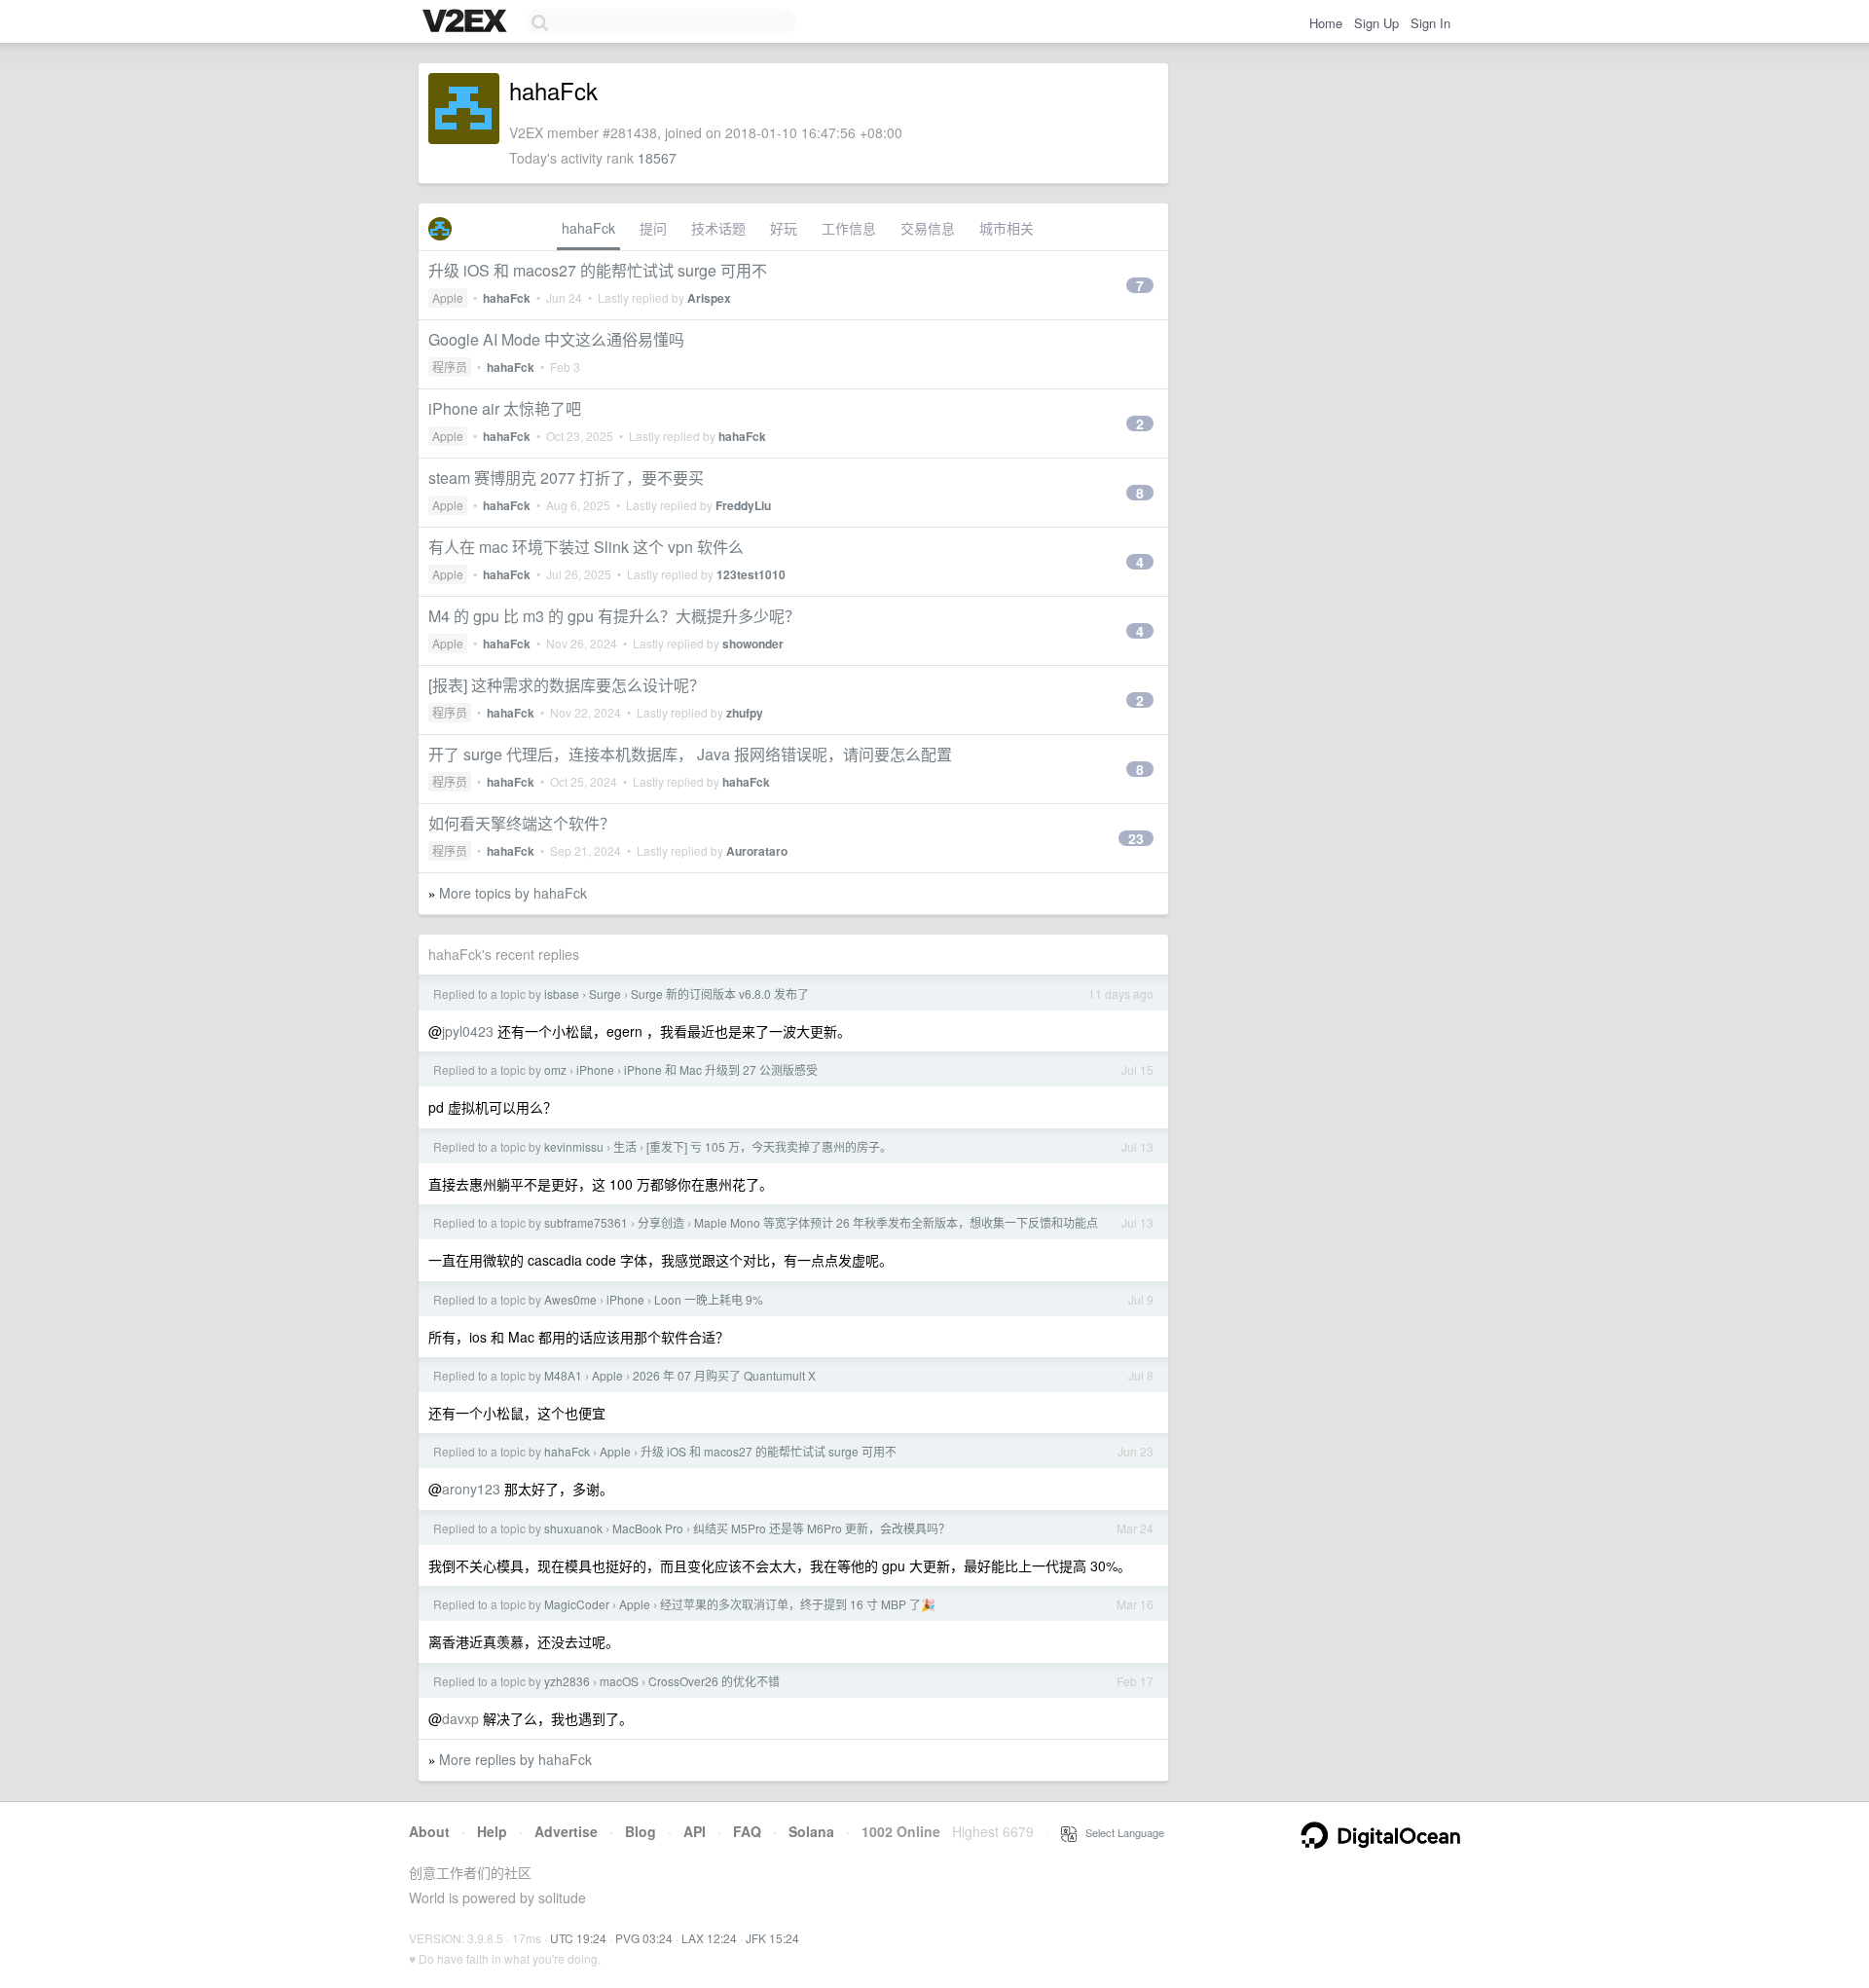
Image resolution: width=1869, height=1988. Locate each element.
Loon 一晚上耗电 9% (709, 1299)
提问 (653, 228)
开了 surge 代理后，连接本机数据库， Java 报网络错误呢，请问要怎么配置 (690, 754)
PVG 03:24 (644, 1938)
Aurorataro (757, 851)
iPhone (595, 1069)
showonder (753, 644)
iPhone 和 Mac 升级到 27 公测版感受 (721, 1069)
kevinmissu (574, 1146)
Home (1326, 23)
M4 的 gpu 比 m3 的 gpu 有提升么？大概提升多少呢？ (614, 616)
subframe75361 (586, 1222)
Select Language (1120, 1832)
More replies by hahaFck (515, 1759)
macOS (619, 1681)
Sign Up (1376, 23)
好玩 (784, 228)
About (429, 1831)
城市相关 (1007, 228)
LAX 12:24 (709, 1938)
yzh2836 (567, 1681)
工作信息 (849, 228)
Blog (641, 1831)
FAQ (747, 1831)
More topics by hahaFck (513, 893)
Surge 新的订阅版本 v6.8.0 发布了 (720, 994)
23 (1136, 838)
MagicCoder (577, 1604)
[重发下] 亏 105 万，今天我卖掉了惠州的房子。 (769, 1146)
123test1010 (751, 574)
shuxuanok (573, 1528)
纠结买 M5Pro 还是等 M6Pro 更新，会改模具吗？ (822, 1528)
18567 (657, 158)
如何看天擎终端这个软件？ (522, 823)
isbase (562, 994)
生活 (625, 1146)
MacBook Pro (648, 1528)
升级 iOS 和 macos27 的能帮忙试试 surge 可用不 (598, 270)
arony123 (471, 1489)
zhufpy (745, 713)
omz (555, 1069)
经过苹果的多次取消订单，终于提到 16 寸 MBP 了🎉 (798, 1604)
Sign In (1430, 23)
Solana (811, 1831)
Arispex (709, 298)
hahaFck (588, 228)
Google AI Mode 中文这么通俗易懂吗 (556, 339)
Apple (448, 297)
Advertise (566, 1831)
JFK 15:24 (772, 1938)
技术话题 (718, 228)
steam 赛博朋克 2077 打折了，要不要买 (566, 478)
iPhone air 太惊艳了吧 (505, 408)
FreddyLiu (743, 505)
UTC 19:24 (578, 1938)
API (695, 1831)
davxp (460, 1718)
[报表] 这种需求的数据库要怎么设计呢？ (567, 685)
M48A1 (563, 1375)
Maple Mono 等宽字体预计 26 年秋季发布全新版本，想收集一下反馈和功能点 (896, 1222)
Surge (605, 994)
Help (492, 1831)
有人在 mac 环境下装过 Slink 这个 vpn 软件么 (586, 547)
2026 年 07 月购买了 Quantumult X (724, 1375)
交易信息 (928, 228)
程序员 (450, 367)
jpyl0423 (468, 1031)
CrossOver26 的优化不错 (714, 1681)
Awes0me (570, 1299)
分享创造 (661, 1222)
